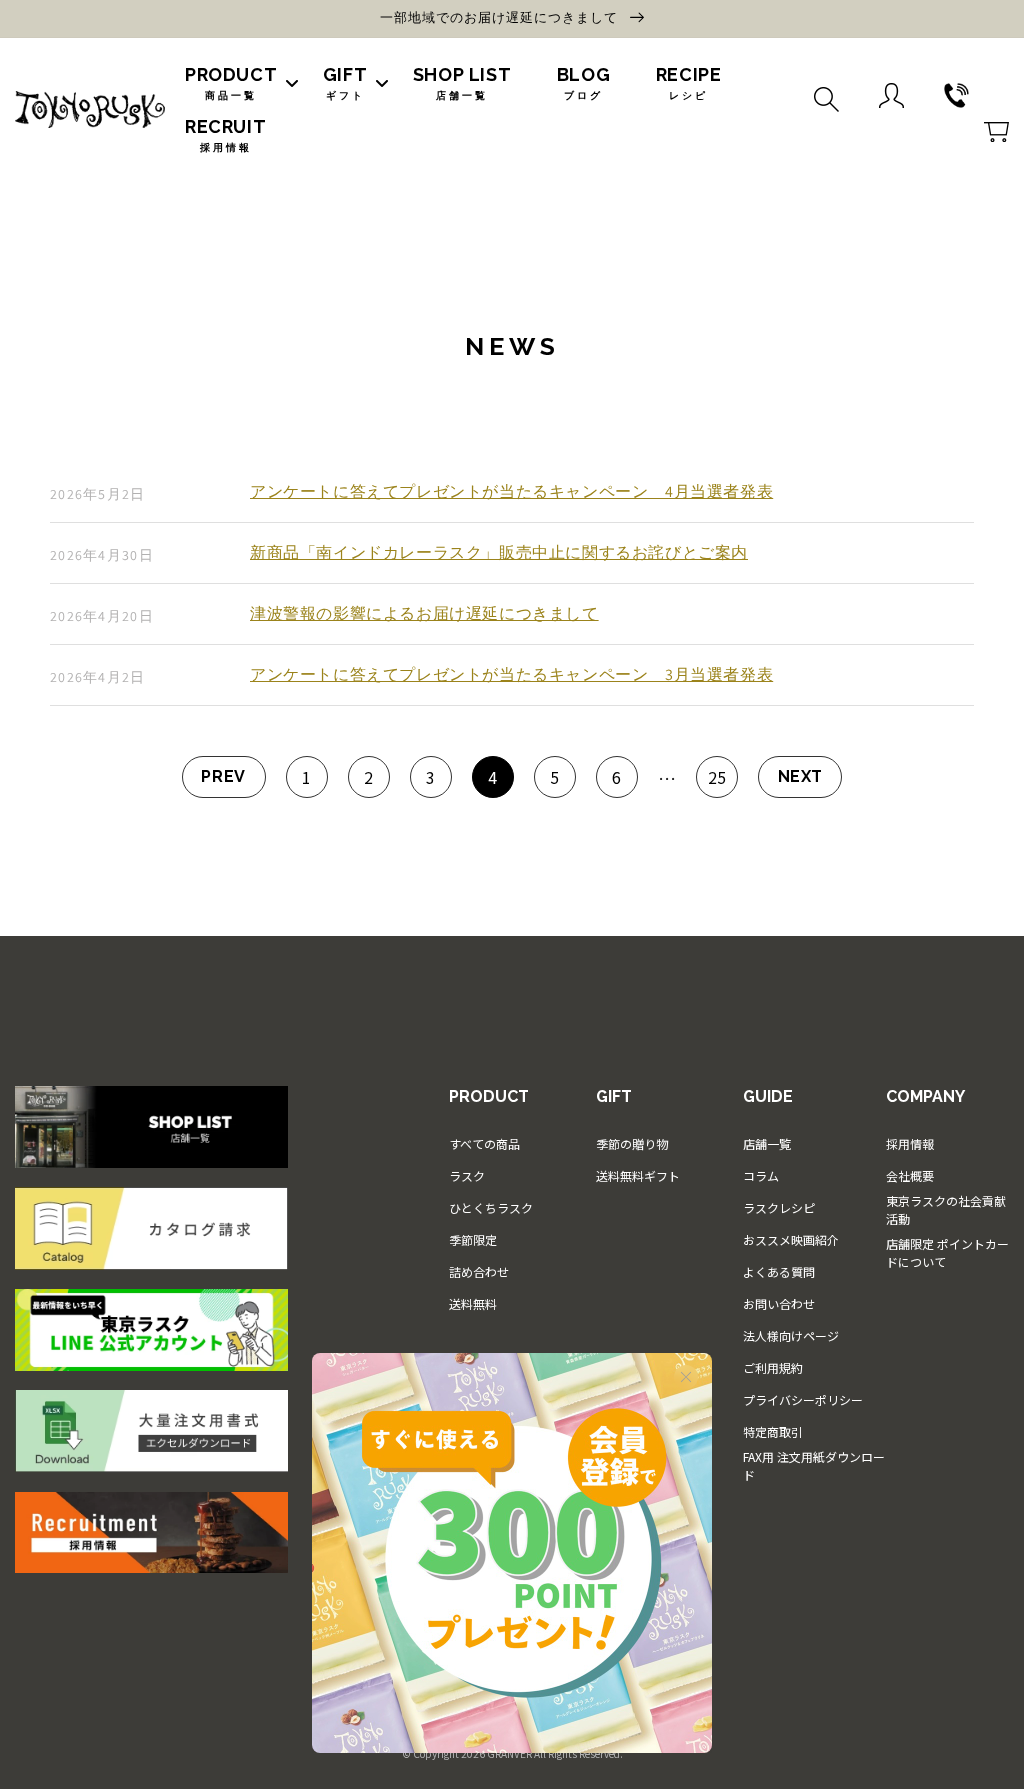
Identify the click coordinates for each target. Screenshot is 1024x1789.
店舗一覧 (767, 1143)
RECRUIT (225, 134)
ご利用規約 (773, 1367)
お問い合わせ (779, 1303)
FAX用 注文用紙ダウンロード (814, 1465)
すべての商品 (484, 1143)
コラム (761, 1175)
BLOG (583, 82)
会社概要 (910, 1175)
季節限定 (473, 1239)
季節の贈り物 (632, 1143)
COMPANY (925, 1096)
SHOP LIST (462, 82)
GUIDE (768, 1096)
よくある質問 (779, 1271)
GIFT (345, 82)
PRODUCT (231, 82)
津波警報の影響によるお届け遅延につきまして (424, 614)
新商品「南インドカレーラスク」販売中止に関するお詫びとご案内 (499, 553)
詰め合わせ (479, 1271)
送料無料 (473, 1303)
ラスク (467, 1175)
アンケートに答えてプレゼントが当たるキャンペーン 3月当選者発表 (511, 675)
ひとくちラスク (491, 1207)
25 (717, 777)
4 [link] (493, 777)
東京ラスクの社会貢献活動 (946, 1209)
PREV (223, 776)
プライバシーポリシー (803, 1399)
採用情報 (910, 1143)
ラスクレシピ (779, 1207)
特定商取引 (773, 1431)
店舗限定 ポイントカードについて (947, 1252)
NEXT (800, 776)
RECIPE (689, 82)
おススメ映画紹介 (791, 1239)
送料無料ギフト (638, 1175)
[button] (826, 97)
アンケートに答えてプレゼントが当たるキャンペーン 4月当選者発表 (511, 492)
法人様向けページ (791, 1335)
